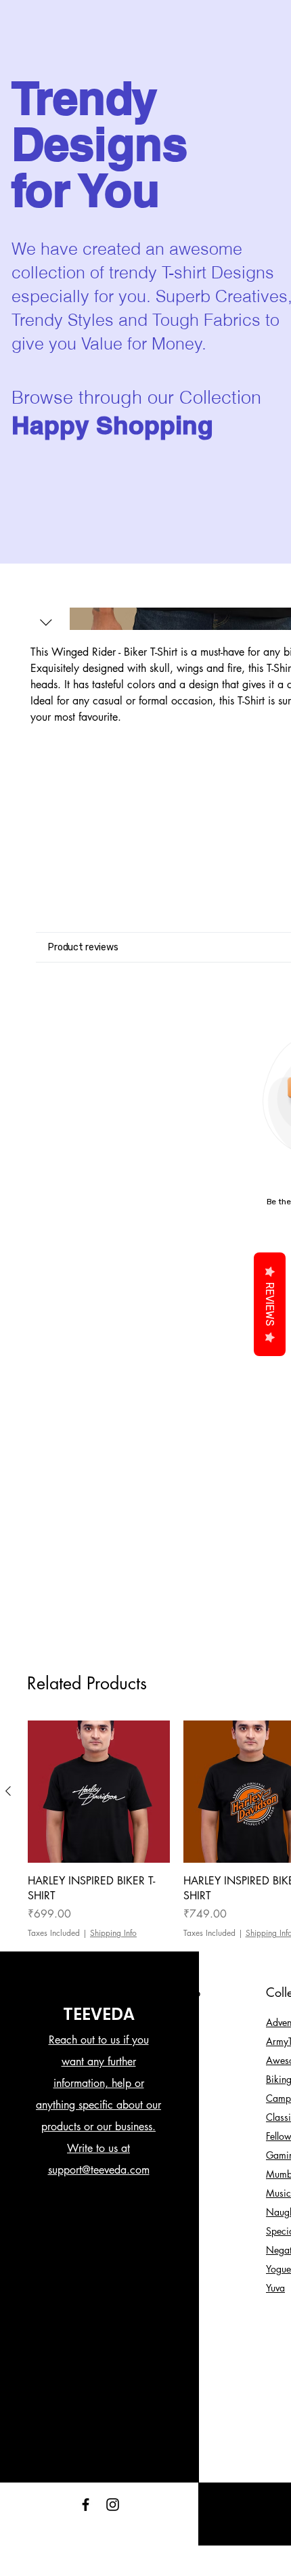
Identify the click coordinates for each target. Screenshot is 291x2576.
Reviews (270, 1304)
